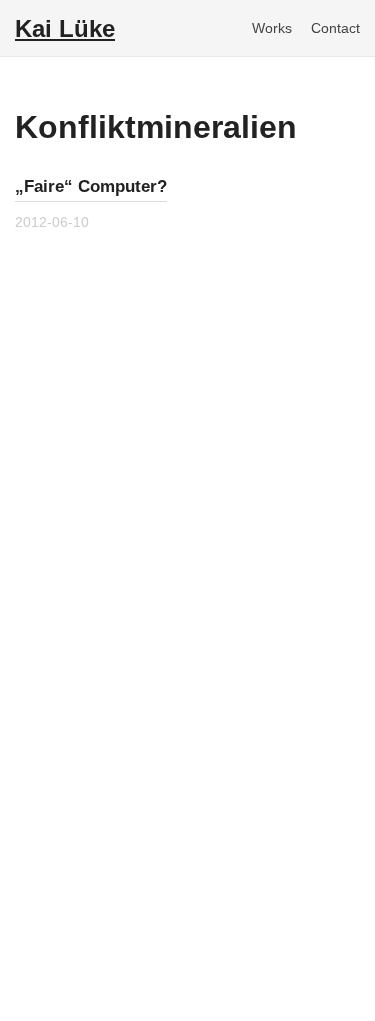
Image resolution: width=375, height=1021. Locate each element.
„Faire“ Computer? (91, 186)
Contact (335, 28)
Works (272, 28)
